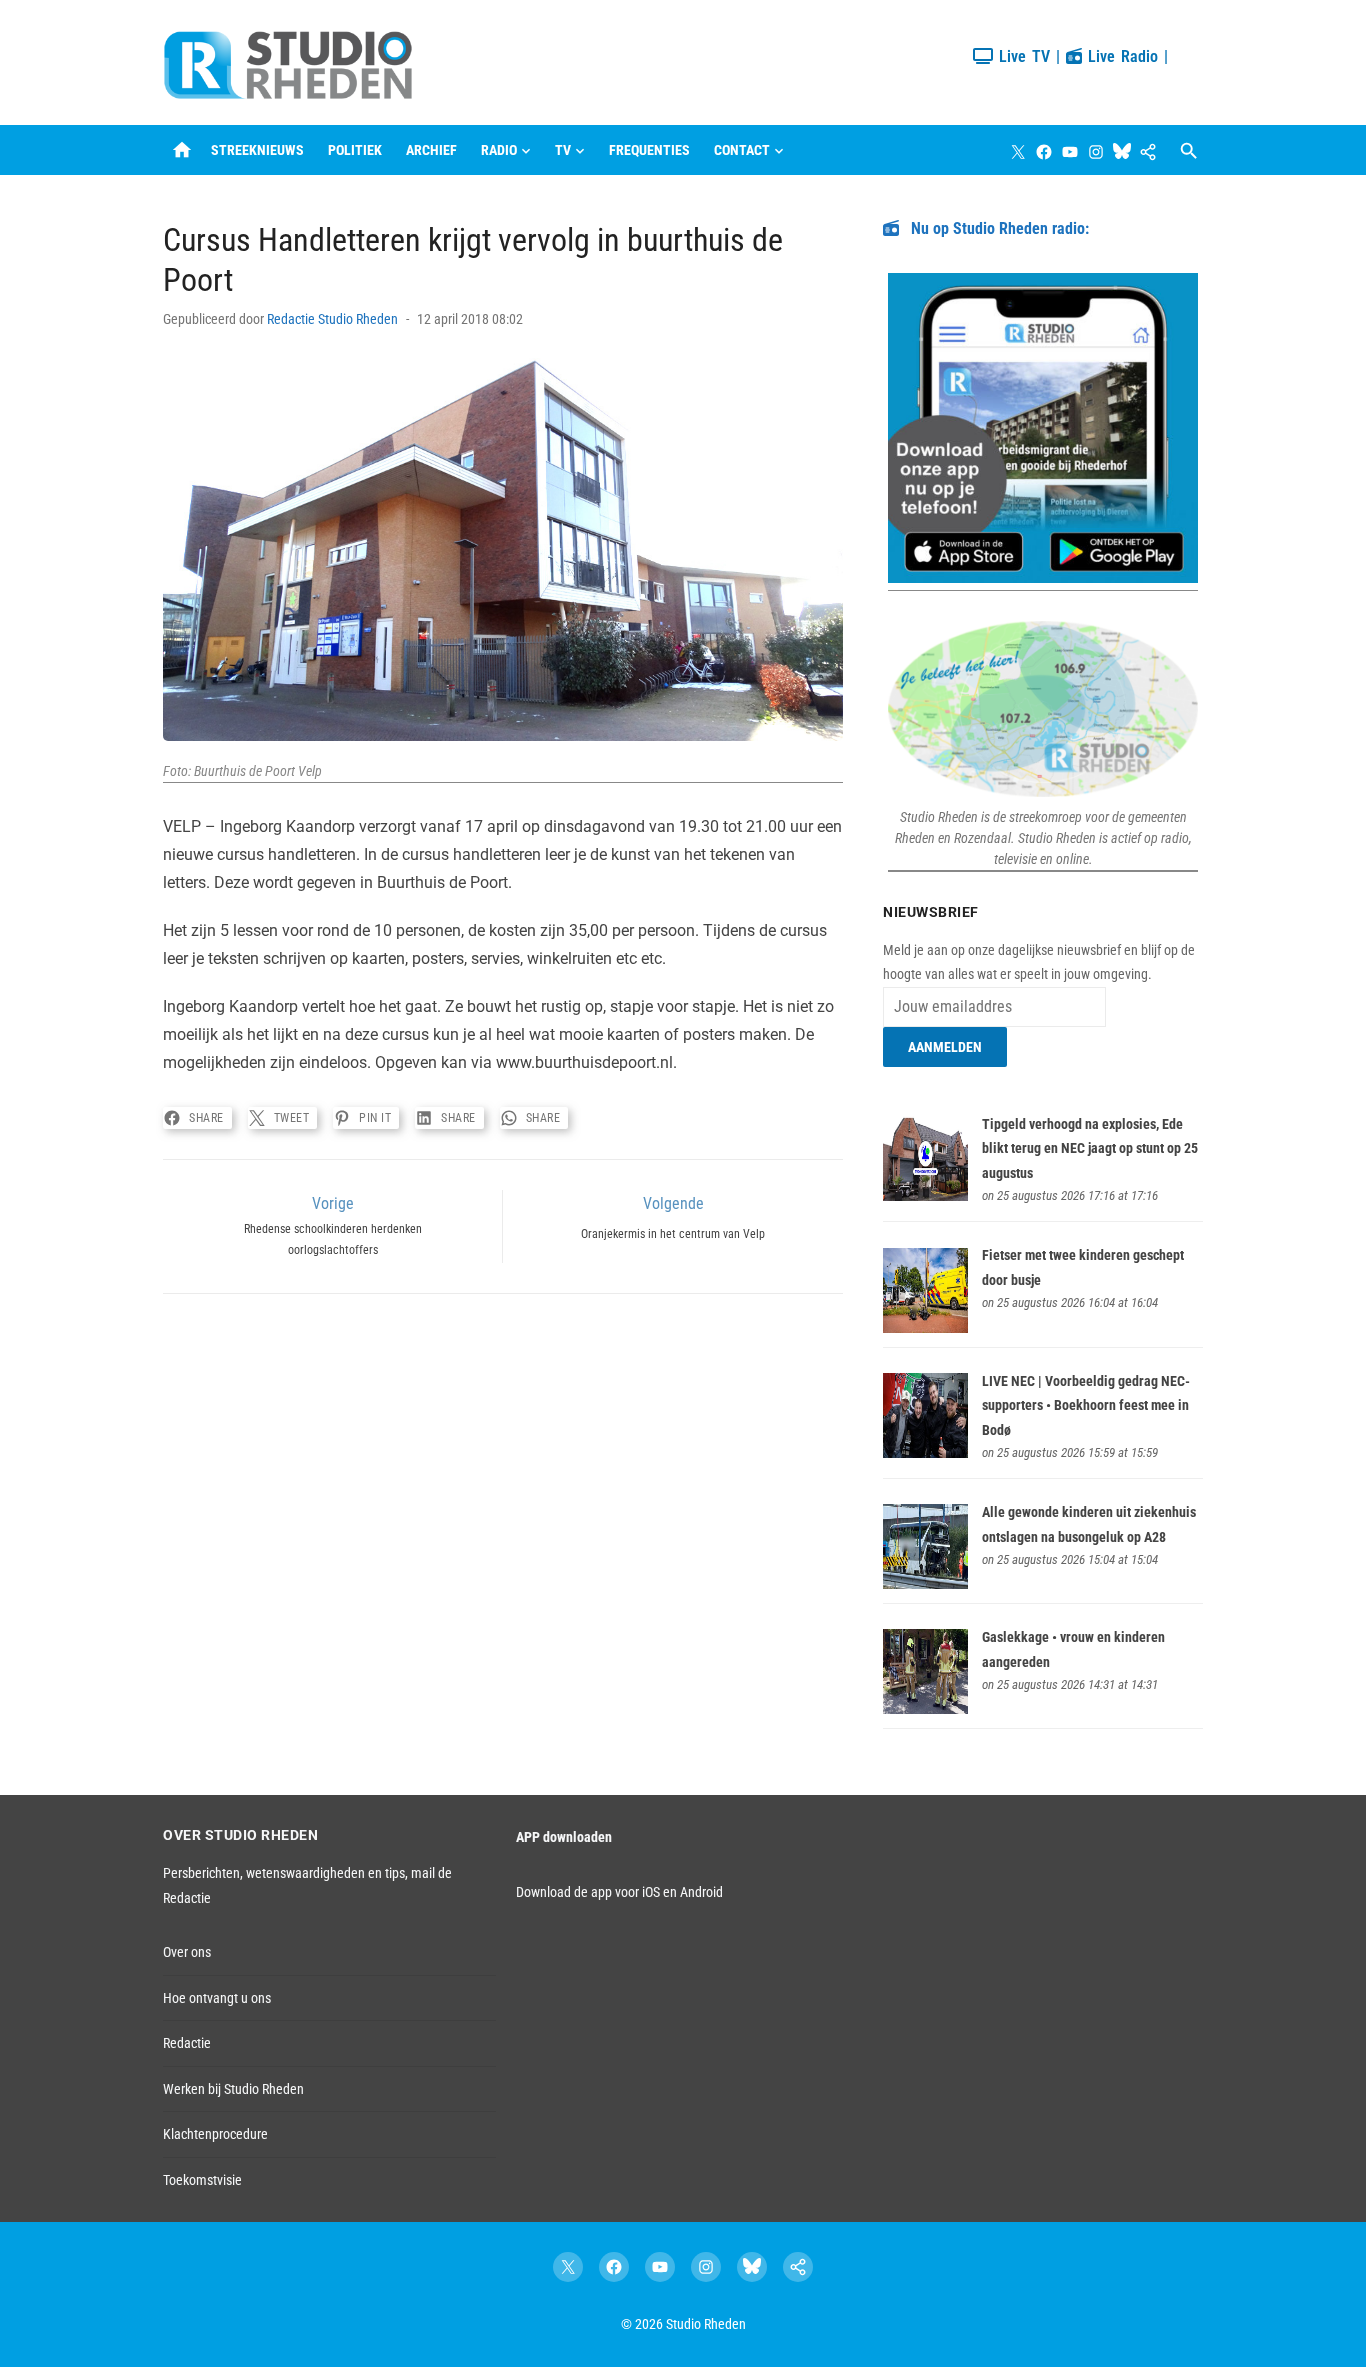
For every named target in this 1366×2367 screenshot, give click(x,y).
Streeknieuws (257, 150)
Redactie (187, 2043)
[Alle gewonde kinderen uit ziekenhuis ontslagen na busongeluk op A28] (925, 1584)
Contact (742, 150)
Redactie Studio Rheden (332, 319)
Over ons (187, 1952)
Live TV (1021, 56)
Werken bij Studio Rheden (233, 2089)
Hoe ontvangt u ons (217, 1998)
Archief (431, 150)
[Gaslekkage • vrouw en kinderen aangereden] (925, 1709)
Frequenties (649, 150)
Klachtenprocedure (215, 2134)
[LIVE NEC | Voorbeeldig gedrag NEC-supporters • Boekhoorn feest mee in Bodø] (925, 1453)
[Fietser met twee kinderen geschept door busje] (925, 1328)
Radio (499, 150)
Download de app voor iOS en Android (619, 1892)
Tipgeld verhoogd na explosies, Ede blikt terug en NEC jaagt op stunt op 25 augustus (1090, 1148)
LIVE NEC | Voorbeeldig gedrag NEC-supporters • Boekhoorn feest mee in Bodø (1086, 1405)
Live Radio (1120, 56)
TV (563, 150)
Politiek (355, 150)
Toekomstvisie (202, 2180)
